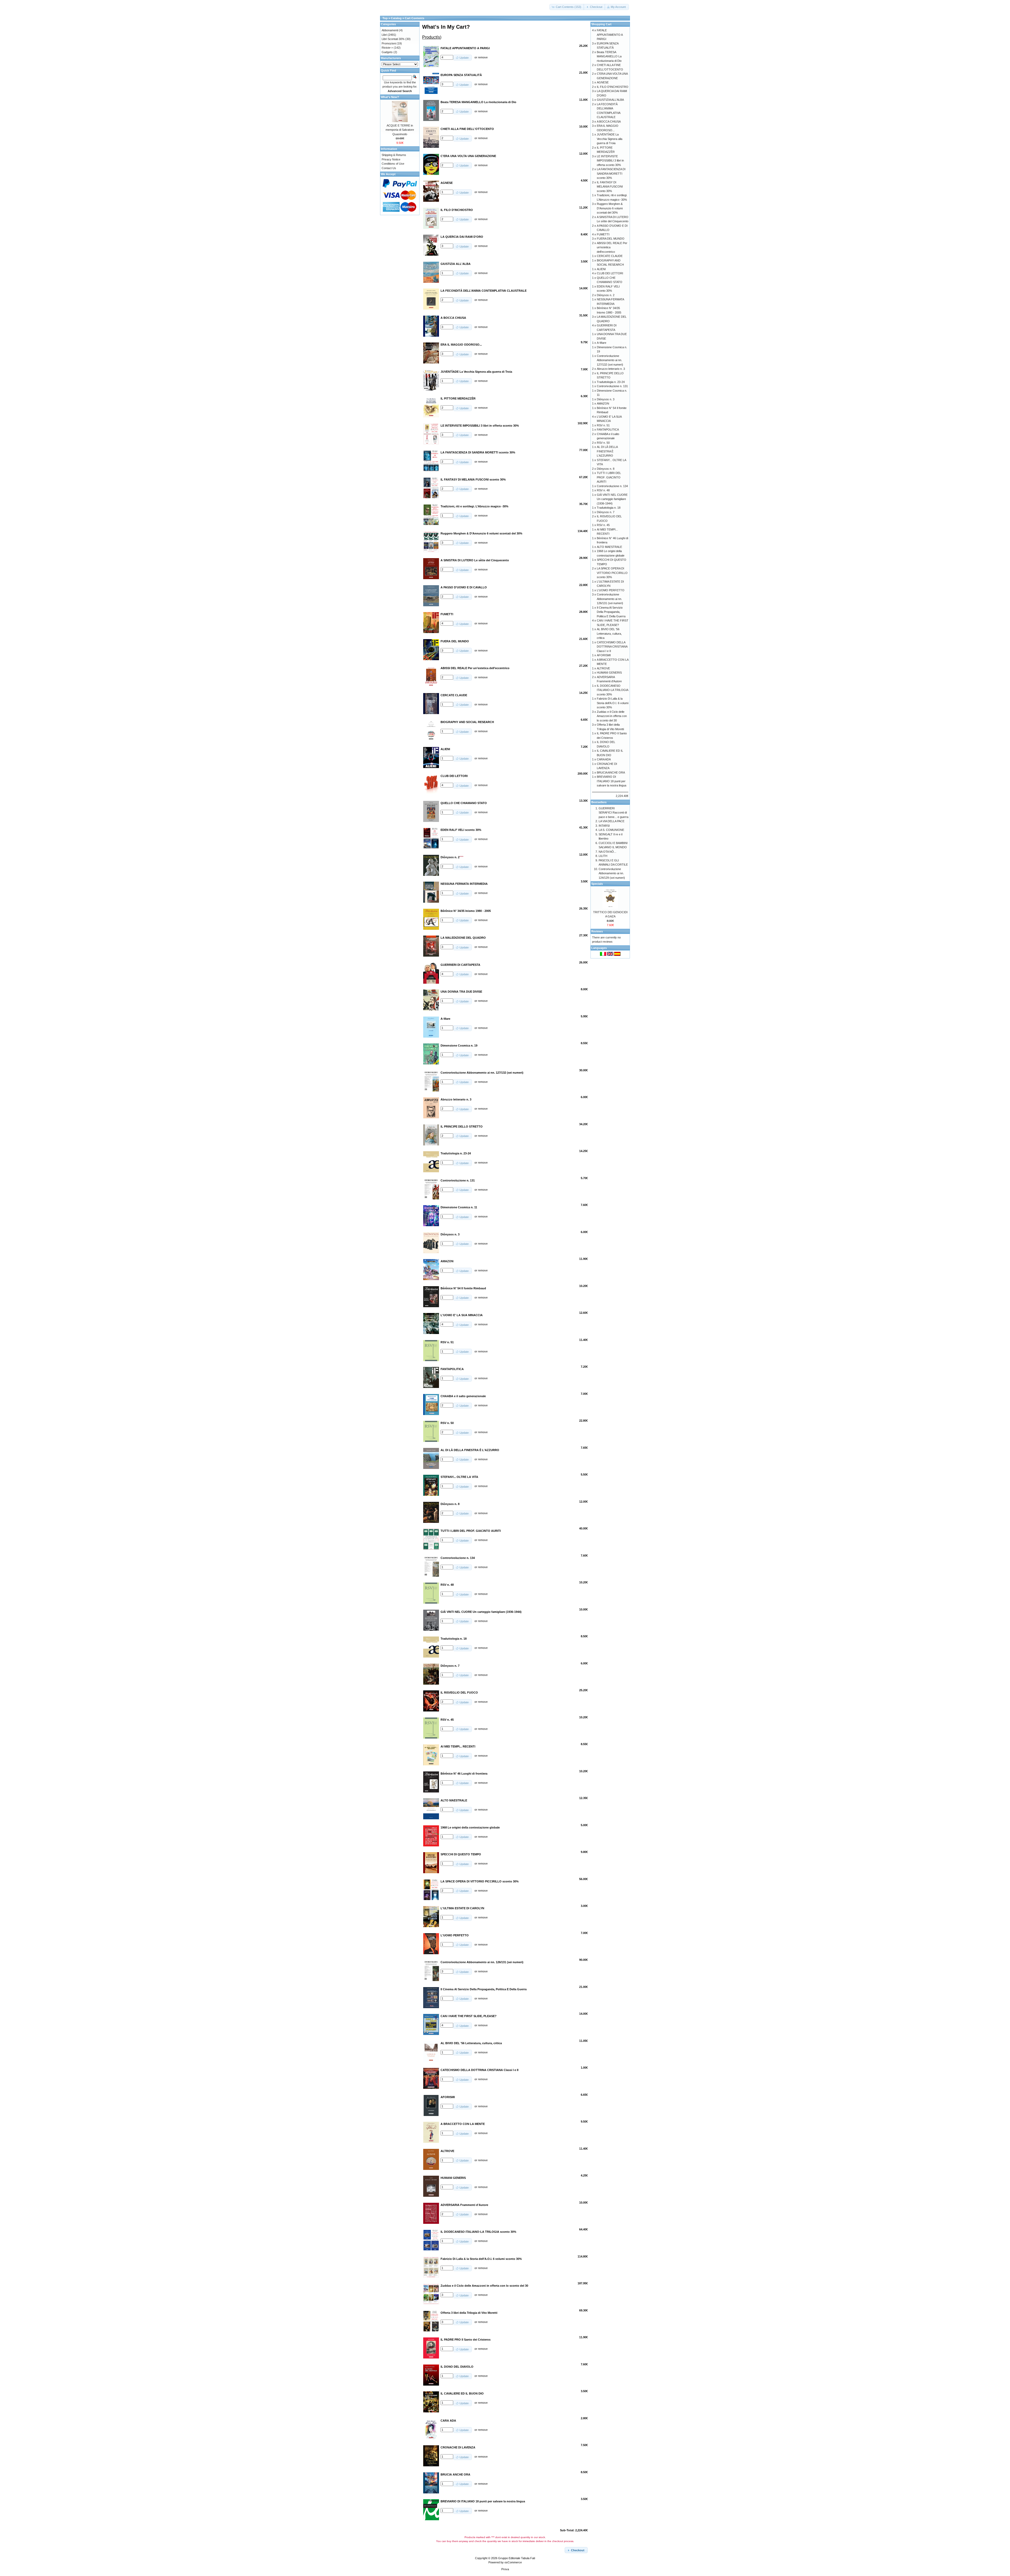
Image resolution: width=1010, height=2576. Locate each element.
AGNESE (603, 82)
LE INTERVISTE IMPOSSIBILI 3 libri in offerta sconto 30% (610, 161)
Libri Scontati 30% (393, 39)
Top (385, 18)
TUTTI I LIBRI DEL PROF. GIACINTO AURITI (609, 477)
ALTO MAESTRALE (609, 547)
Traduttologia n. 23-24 (611, 382)
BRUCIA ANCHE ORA (611, 772)
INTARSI (604, 826)
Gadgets (387, 52)
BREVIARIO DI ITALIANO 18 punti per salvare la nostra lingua (612, 781)
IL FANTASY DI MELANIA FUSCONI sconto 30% (610, 187)
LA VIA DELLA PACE (612, 821)
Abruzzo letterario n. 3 (611, 369)
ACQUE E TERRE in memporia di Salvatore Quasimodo (400, 130)
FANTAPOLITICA (608, 430)
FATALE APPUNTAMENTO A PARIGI (610, 35)
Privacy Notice (391, 159)
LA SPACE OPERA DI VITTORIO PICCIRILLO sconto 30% (612, 573)
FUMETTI (603, 234)
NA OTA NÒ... (607, 852)
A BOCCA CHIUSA (609, 122)
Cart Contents (415, 18)
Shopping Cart (601, 24)
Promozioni (389, 43)
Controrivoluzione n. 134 (612, 486)
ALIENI (601, 269)
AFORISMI (604, 655)
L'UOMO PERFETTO (611, 590)
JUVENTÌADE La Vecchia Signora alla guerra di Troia (610, 139)
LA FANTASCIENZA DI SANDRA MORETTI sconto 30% (611, 173)
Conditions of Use (393, 164)
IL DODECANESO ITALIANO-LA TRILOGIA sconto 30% (612, 690)
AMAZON (603, 403)
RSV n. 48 (603, 490)
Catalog (396, 18)
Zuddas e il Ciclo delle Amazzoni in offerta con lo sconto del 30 (612, 716)
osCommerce (513, 2562)
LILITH (603, 856)
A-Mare (602, 343)
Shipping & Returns (394, 155)
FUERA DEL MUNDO (611, 239)
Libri (384, 35)
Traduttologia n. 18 (609, 508)
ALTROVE (603, 668)
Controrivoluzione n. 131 (612, 386)
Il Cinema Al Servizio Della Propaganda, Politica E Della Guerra (611, 612)
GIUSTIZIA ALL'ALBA (610, 100)
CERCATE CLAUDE (610, 256)
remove (483, 57)
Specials (597, 884)
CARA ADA (604, 759)
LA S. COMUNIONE (611, 830)
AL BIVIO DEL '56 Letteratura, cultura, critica (609, 633)
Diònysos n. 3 (606, 399)
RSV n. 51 (603, 425)
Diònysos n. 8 (606, 469)
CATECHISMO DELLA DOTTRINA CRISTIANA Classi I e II (612, 647)
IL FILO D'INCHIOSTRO (613, 87)
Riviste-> (387, 48)
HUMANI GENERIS (609, 673)
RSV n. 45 (603, 525)
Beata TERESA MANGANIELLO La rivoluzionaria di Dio (609, 56)
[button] (567, 7)
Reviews (597, 931)
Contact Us (389, 168)
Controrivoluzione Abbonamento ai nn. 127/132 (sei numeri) (610, 360)
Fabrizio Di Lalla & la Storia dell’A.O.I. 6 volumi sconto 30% (613, 703)
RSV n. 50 (603, 443)
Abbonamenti (390, 30)
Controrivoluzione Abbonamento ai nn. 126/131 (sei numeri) (610, 599)
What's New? (390, 97)
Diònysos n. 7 (606, 512)
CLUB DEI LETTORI (610, 273)
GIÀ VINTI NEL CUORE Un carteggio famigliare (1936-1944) (612, 499)
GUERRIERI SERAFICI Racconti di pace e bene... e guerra (613, 813)
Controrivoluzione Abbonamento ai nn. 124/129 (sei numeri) (612, 873)
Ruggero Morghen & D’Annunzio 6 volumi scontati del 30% (610, 208)
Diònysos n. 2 (606, 295)
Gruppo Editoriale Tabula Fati (517, 2558)
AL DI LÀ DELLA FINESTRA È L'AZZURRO (607, 451)
